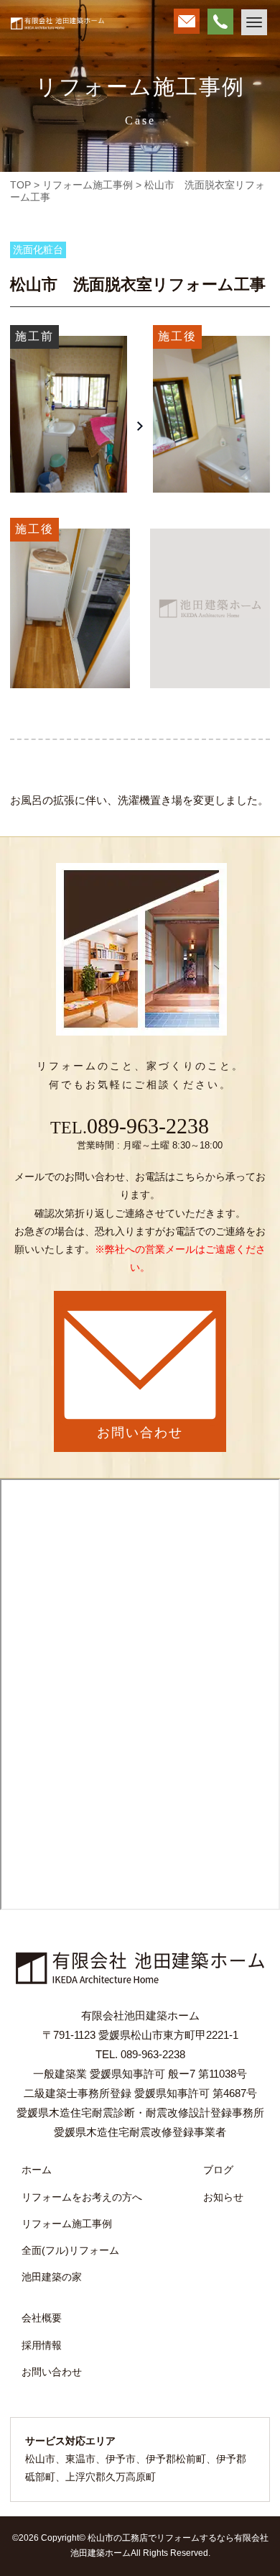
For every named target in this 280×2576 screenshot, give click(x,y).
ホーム (37, 2170)
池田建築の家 (52, 2277)
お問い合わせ (52, 2372)
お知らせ (223, 2197)
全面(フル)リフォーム (70, 2250)
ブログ (218, 2170)
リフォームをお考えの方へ (82, 2197)
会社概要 (42, 2318)
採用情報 (42, 2345)
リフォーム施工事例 (67, 2224)
